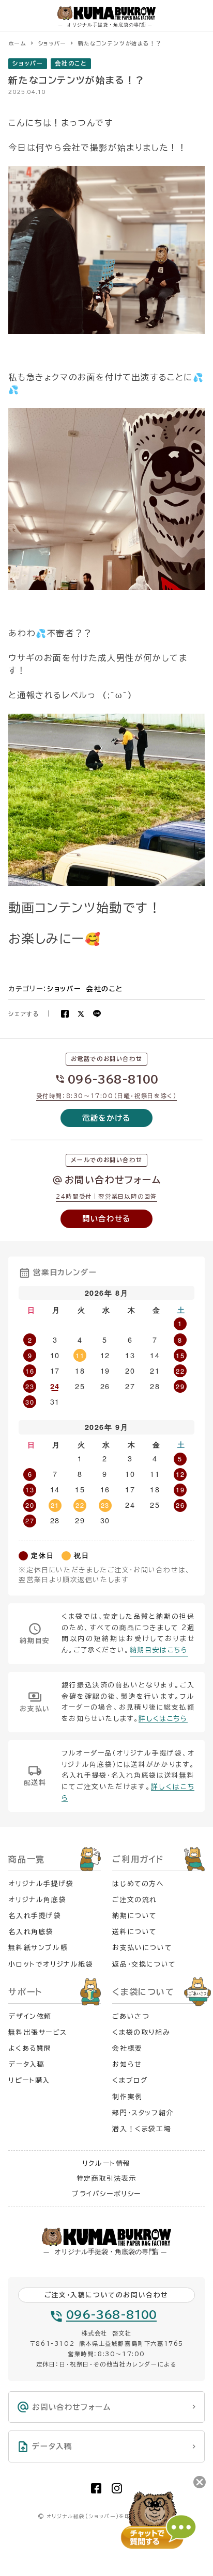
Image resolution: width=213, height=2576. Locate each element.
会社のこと (71, 63)
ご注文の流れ (135, 1900)
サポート (25, 1992)
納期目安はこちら (159, 1650)
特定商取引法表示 (107, 2178)
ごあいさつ (131, 2016)
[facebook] (96, 2488)
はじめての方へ (138, 1884)
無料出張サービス (37, 2032)
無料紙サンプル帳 (38, 1948)
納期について (134, 1916)
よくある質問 (30, 2048)
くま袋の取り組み (141, 2032)
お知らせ (127, 2064)
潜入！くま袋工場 (142, 2129)
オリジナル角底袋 (37, 1900)
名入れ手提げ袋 (35, 1916)
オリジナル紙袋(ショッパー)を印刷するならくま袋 (111, 2516)
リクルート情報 (106, 2163)
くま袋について (143, 1992)
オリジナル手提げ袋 (41, 1884)
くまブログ (130, 2080)
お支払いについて (142, 1948)
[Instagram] (117, 2488)
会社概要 (127, 2048)
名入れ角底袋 (31, 1932)
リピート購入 (29, 2080)
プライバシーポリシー (106, 2194)
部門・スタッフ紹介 (143, 2113)
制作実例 (127, 2097)
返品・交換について (144, 1964)
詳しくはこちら (163, 1719)
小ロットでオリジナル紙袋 (51, 1964)
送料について (134, 1932)
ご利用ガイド (138, 1859)
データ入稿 (26, 2064)
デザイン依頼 (30, 2016)
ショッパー (28, 63)
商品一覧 (26, 1859)
